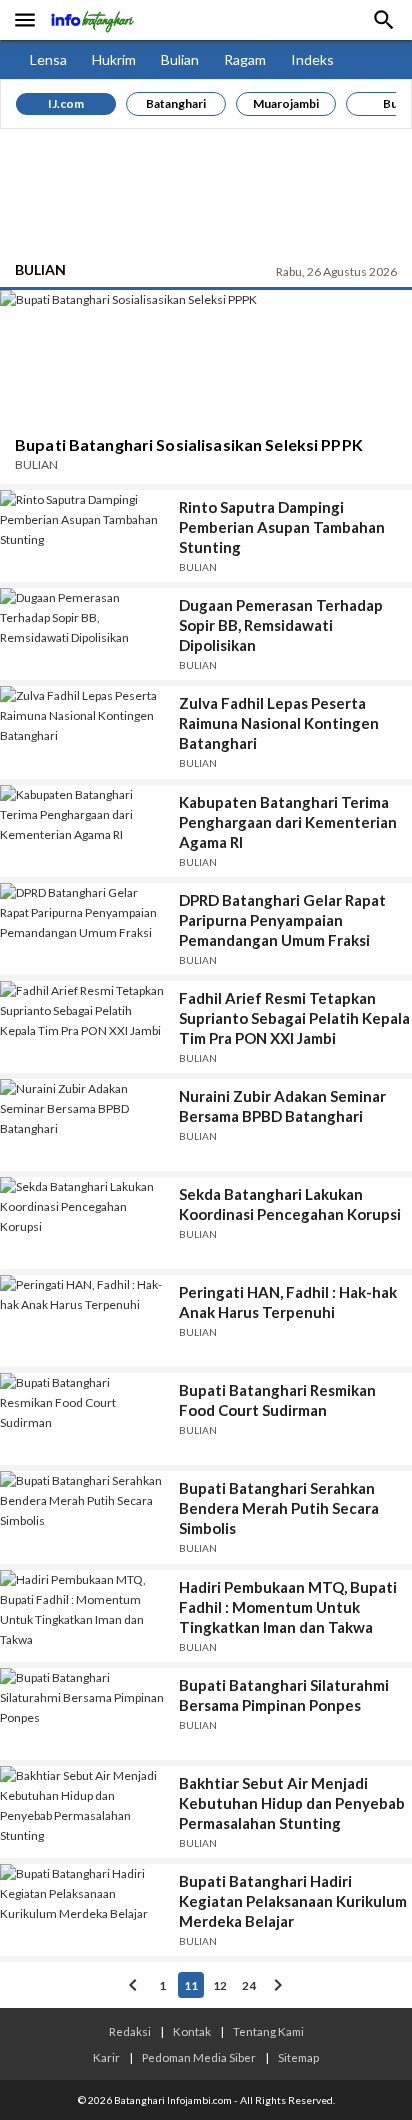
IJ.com (66, 103)
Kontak (192, 2031)
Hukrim (114, 59)
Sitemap (298, 2057)
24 (249, 1985)
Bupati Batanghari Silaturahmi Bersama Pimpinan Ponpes (284, 1695)
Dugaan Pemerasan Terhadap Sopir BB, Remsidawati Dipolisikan (281, 625)
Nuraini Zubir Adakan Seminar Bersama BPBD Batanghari (282, 1106)
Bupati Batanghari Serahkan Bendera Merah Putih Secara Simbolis (279, 1508)
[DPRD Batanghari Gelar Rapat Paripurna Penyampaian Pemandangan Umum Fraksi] (82, 929)
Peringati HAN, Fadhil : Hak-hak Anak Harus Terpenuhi (288, 1302)
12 (220, 1985)
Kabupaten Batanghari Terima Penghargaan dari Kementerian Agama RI (288, 822)
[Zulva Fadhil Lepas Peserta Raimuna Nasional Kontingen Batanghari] (82, 732)
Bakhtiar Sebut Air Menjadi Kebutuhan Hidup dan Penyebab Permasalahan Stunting (292, 1803)
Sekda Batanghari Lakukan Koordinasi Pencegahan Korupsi (290, 1204)
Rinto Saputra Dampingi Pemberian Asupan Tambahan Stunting (282, 527)
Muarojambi (286, 103)
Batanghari (176, 103)
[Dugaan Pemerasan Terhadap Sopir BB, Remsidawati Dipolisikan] (82, 634)
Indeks (312, 59)
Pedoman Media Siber (199, 2057)
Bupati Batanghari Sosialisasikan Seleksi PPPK (189, 444)
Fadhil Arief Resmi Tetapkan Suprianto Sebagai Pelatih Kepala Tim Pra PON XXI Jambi (294, 1018)
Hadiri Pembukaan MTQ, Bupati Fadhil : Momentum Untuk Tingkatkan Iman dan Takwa (288, 1607)
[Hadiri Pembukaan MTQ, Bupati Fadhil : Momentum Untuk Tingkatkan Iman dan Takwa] (82, 1616)
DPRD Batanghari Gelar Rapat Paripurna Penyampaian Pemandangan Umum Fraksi (282, 920)
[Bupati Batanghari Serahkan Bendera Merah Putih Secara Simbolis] (82, 1517)
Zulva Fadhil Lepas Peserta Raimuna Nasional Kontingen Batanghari (279, 723)
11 (191, 1985)
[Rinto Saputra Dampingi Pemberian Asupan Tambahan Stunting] (82, 536)
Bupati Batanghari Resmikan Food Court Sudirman (277, 1400)
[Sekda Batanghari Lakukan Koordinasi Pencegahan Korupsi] (82, 1223)
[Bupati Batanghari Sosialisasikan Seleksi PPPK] (128, 359)
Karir (106, 2057)
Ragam (245, 59)
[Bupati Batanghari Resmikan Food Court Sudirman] (82, 1419)
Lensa (48, 59)
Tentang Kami (268, 2031)
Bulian (180, 59)
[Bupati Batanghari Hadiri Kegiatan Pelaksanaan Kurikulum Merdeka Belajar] (82, 1910)
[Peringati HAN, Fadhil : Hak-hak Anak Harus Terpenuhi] (82, 1321)
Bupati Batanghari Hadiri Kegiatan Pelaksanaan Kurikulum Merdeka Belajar (293, 1901)
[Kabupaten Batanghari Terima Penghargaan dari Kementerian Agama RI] (82, 831)
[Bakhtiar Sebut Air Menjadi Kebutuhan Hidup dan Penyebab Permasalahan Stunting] (82, 1812)
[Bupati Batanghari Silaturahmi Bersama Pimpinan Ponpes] (82, 1714)
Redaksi (130, 2031)
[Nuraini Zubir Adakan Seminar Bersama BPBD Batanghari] (82, 1125)
